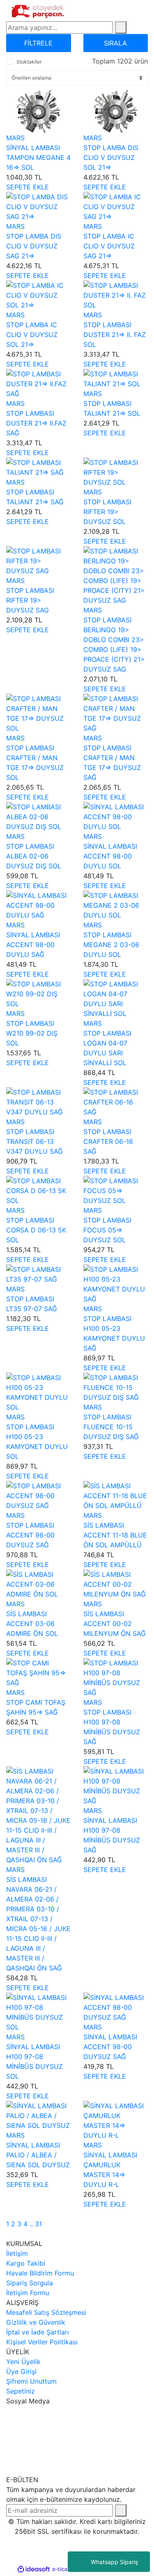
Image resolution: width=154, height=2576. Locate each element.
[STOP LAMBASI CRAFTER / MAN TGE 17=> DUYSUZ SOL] (39, 713)
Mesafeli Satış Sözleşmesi (46, 2312)
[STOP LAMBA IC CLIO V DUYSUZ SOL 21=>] (39, 294)
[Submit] (121, 2510)
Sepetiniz (21, 2391)
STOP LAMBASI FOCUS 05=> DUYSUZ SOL (107, 1230)
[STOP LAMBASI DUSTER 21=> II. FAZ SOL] (116, 294)
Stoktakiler (29, 62)
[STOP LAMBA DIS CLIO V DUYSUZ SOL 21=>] (116, 111)
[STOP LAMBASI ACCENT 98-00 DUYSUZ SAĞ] (39, 1495)
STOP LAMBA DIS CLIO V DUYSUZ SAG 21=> (34, 246)
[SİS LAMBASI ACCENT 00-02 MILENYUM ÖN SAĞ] (116, 1583)
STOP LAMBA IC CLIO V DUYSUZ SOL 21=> (32, 335)
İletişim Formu (28, 2293)
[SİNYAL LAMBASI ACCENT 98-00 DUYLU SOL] (116, 816)
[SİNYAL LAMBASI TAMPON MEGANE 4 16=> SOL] (39, 111)
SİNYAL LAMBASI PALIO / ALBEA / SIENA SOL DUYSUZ (38, 2155)
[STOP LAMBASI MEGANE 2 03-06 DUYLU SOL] (116, 904)
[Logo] (38, 10)
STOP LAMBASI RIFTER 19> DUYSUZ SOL (107, 512)
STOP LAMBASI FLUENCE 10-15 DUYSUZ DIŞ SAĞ (111, 1427)
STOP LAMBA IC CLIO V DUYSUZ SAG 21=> (109, 246)
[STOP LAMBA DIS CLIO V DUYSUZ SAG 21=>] (39, 206)
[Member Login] (128, 11)
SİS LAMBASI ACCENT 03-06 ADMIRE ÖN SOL (32, 1624)
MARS (15, 138)
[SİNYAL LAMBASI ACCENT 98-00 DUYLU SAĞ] (39, 904)
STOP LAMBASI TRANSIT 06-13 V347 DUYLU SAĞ (34, 1141)
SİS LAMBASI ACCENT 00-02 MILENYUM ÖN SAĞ (115, 1624)
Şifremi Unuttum (31, 2381)
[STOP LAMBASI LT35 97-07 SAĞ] (39, 1273)
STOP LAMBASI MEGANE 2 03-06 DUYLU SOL (111, 945)
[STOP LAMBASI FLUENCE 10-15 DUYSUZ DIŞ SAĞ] (116, 1387)
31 (38, 2224)
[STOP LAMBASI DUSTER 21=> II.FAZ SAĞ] (39, 383)
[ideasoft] (34, 2569)
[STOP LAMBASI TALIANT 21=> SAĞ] (39, 467)
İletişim (17, 2253)
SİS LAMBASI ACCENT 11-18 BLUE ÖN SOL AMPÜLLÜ (115, 1535)
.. (31, 2224)
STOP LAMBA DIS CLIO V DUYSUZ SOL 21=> (111, 157)
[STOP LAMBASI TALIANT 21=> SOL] (116, 378)
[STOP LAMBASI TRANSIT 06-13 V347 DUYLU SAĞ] (39, 1101)
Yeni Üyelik (23, 2362)
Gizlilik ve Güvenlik (36, 2322)
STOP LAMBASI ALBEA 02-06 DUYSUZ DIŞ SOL (34, 856)
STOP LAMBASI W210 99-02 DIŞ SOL (32, 1033)
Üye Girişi (21, 2371)
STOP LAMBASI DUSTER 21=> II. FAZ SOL (115, 335)
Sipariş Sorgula (30, 2283)
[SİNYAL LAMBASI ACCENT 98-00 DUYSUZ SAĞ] (116, 2007)
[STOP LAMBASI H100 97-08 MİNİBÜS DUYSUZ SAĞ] (116, 1677)
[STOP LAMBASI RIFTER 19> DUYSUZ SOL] (116, 471)
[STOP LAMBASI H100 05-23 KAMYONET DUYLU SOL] (39, 1392)
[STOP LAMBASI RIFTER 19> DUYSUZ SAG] (39, 560)
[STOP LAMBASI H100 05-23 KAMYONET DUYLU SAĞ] (116, 1283)
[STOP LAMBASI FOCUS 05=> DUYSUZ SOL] (116, 1190)
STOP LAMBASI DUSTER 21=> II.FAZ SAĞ (36, 423)
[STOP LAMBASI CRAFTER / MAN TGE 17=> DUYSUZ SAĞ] (116, 713)
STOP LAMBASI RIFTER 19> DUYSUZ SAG (30, 600)
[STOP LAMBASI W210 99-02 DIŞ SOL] (39, 993)
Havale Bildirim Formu (40, 2273)
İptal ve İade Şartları (38, 2332)
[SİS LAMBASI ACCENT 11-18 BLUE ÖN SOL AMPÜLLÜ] (116, 1495)
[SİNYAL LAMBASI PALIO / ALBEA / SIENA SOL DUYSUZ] (39, 2115)
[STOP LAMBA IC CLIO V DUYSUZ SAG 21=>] (116, 206)
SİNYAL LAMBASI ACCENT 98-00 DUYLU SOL (110, 856)
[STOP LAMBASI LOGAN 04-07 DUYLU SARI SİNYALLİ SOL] (116, 998)
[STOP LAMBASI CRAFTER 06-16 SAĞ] (116, 1101)
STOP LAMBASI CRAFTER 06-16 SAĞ (108, 1141)
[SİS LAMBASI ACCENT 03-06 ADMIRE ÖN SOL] (39, 1583)
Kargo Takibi (26, 2263)
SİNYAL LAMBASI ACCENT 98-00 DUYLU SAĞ (33, 945)
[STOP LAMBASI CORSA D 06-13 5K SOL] (39, 1190)
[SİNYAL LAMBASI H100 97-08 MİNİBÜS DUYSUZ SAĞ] (116, 1785)
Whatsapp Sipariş (114, 2562)
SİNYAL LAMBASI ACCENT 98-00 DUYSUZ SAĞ (110, 2047)
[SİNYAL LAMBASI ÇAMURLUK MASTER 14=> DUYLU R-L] (116, 2120)
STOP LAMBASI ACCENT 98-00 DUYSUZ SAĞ (30, 1535)
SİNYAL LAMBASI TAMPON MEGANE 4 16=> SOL (38, 157)
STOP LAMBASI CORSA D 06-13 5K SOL (36, 1230)
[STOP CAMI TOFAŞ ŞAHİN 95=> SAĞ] (39, 1672)
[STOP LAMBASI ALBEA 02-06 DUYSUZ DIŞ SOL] (39, 816)
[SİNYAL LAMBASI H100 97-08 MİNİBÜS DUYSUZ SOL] (39, 2011)
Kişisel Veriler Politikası (42, 2342)
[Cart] (145, 11)
